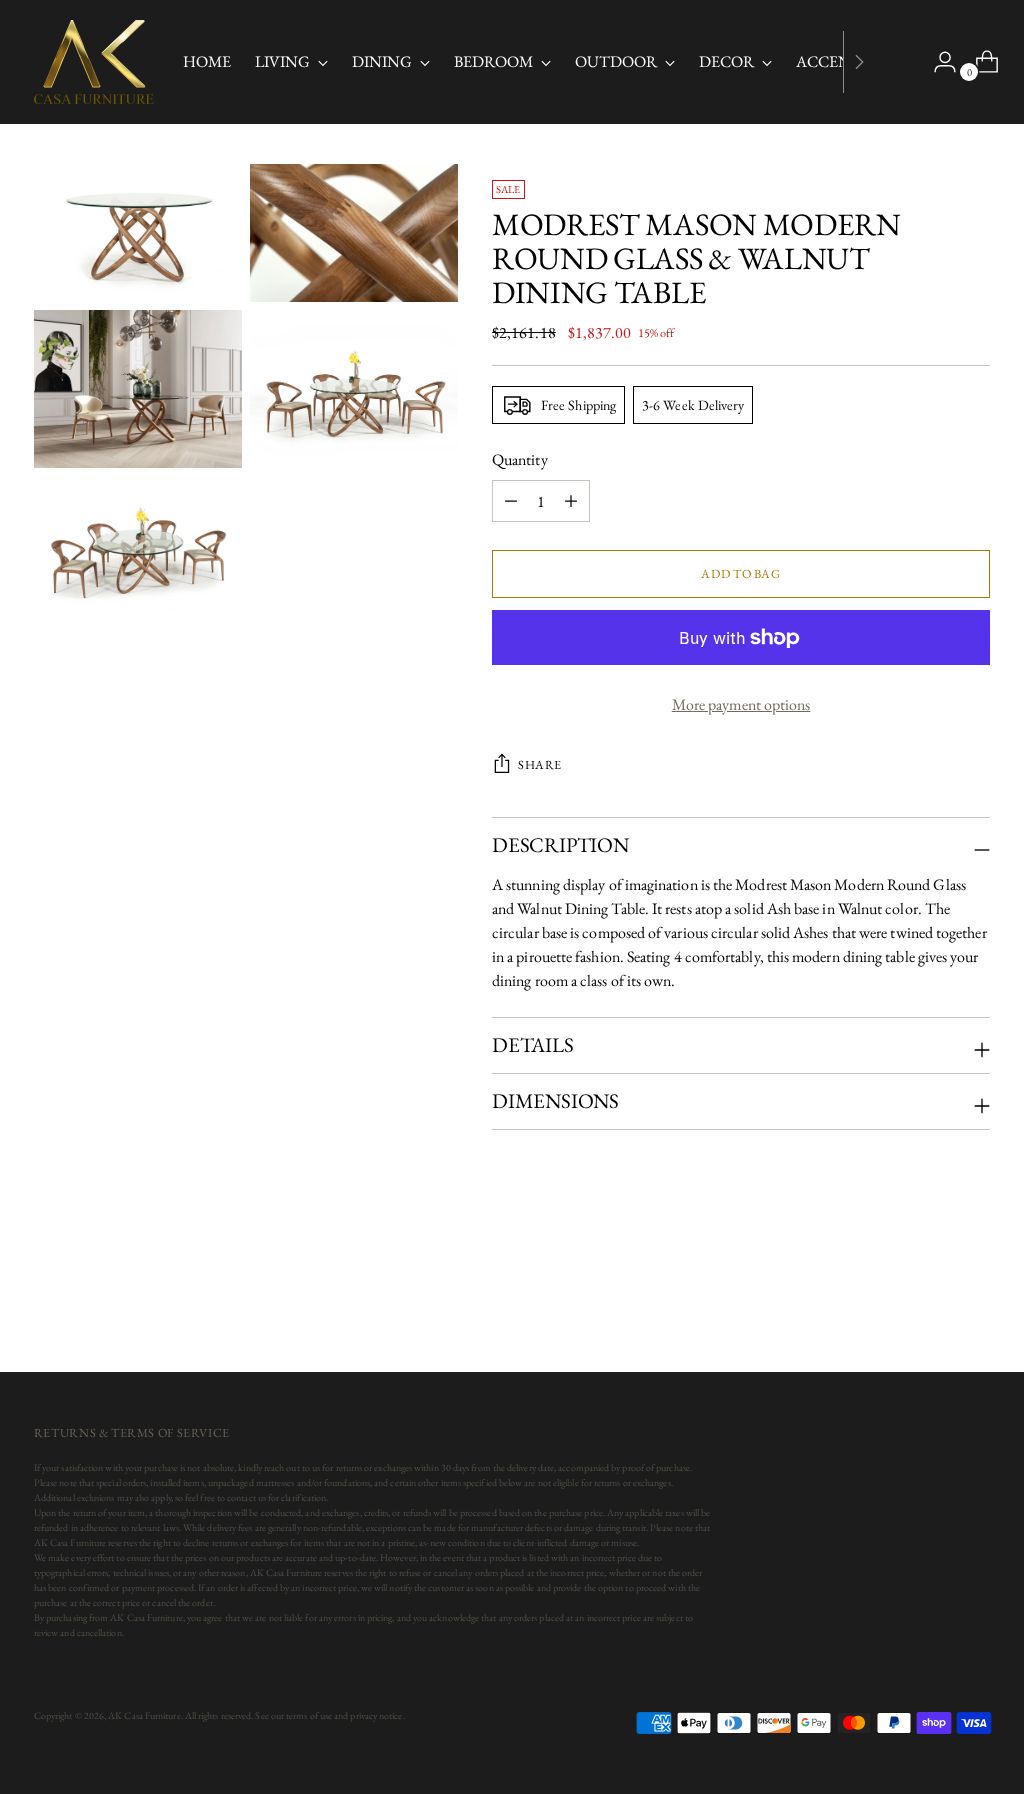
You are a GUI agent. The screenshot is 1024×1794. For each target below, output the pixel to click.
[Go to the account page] (937, 62)
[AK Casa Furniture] (94, 62)
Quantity (520, 459)
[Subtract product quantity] (571, 501)
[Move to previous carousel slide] (927, 1304)
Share (540, 764)
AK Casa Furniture (144, 1715)
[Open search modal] (895, 62)
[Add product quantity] (511, 501)
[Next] (859, 62)
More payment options (741, 704)
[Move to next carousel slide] (973, 1303)
